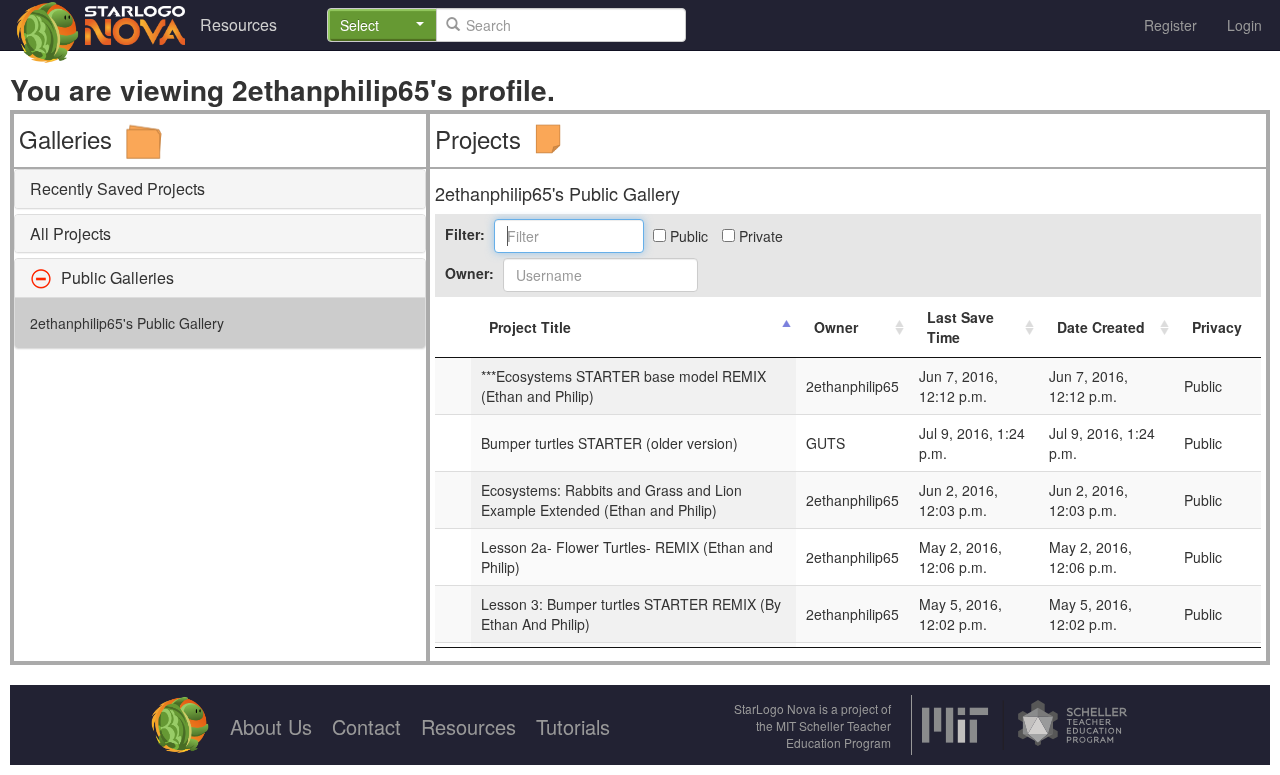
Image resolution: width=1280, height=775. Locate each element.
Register (1170, 25)
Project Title (530, 327)
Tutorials (573, 726)
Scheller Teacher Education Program (838, 734)
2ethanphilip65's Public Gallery (127, 323)
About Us (271, 726)
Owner (836, 327)
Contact (366, 726)
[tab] (220, 189)
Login (1244, 25)
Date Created (1101, 327)
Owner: (469, 273)
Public (687, 236)
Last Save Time (960, 327)
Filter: (465, 234)
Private (759, 236)
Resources (238, 24)
